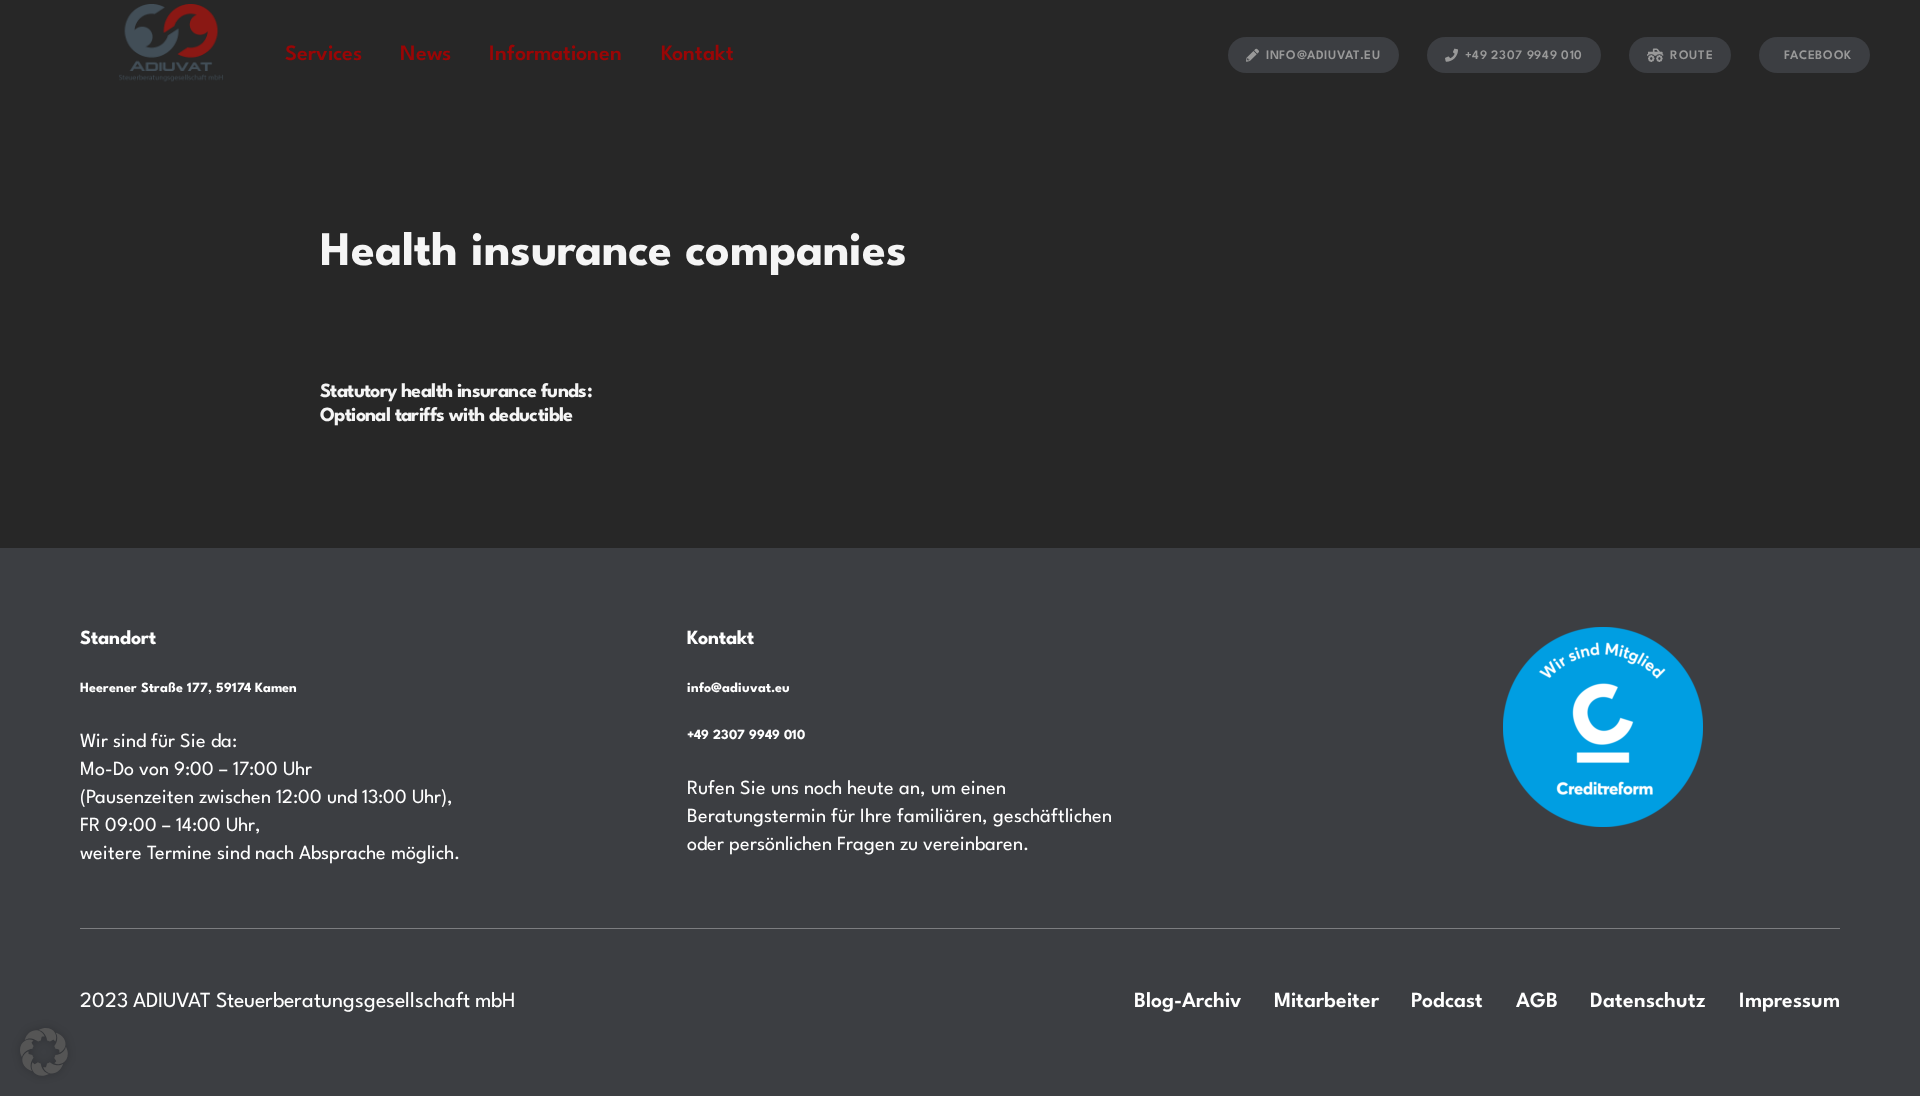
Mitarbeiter (1326, 1002)
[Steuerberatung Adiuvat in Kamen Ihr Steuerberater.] (171, 54)
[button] (44, 1052)
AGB (1537, 1002)
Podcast (1447, 1002)
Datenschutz (1648, 1002)
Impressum (1789, 1002)
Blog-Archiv (1187, 1002)
